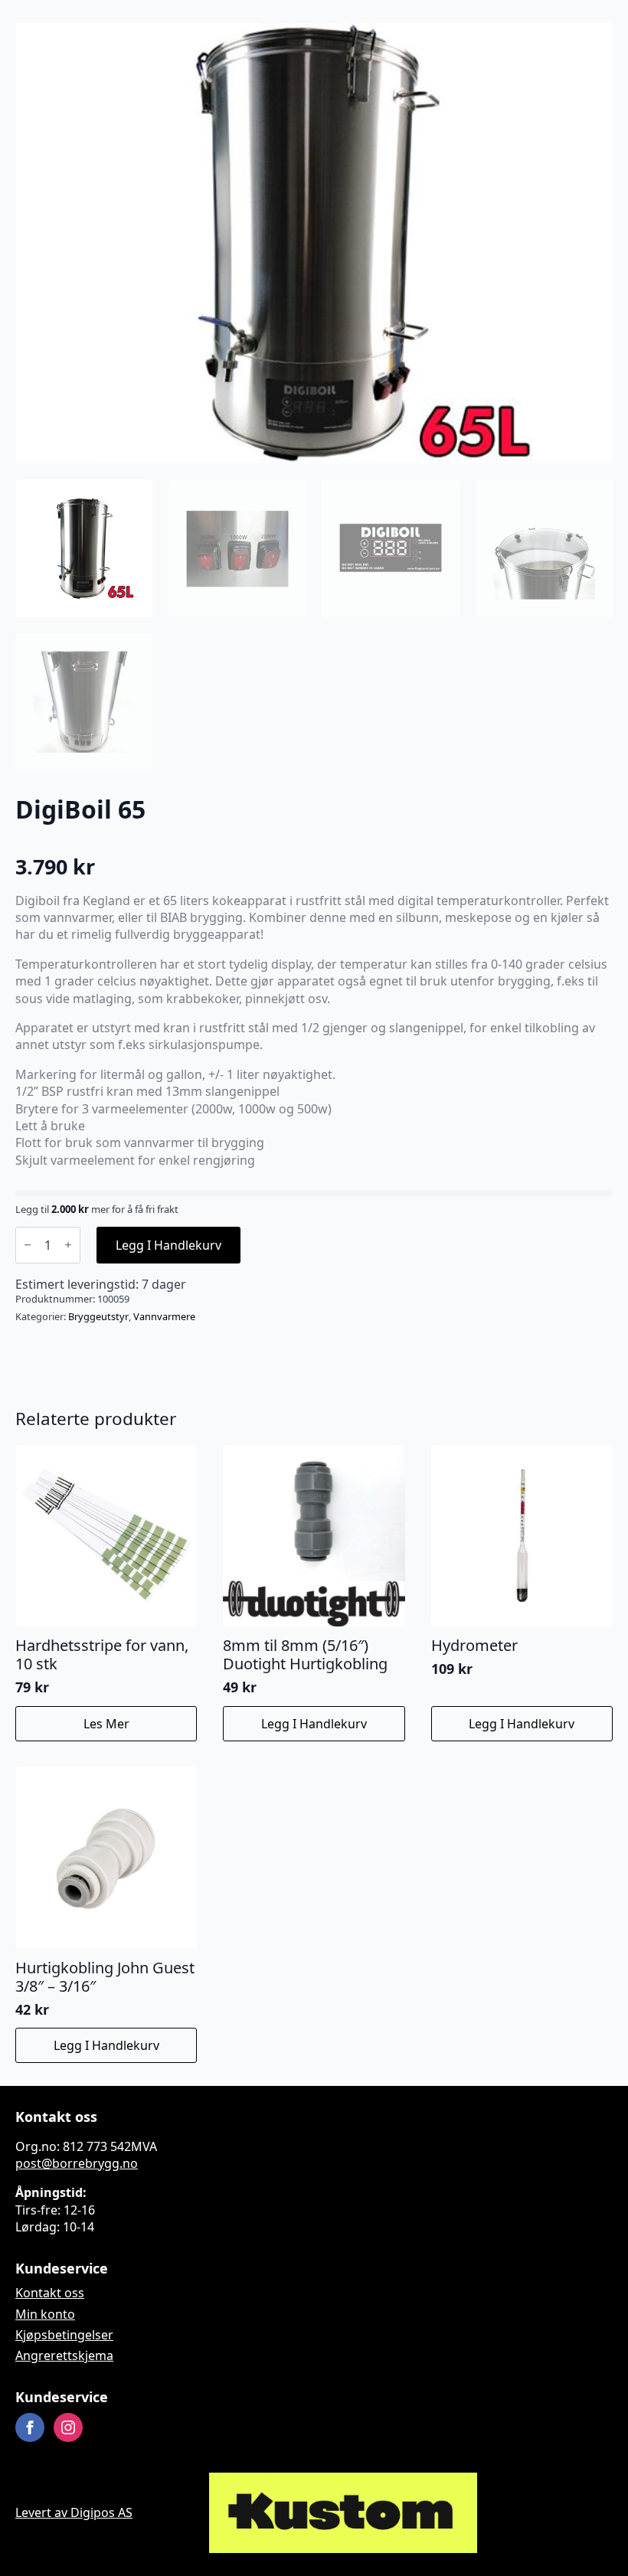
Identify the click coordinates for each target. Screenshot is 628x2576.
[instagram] (68, 2428)
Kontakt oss (50, 2293)
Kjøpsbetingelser (64, 2335)
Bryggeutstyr (98, 1316)
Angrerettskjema (64, 2356)
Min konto (45, 2314)
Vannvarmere (164, 1316)
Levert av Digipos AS (74, 2513)
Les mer (106, 1724)
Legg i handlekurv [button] (314, 1724)
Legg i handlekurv (168, 1245)
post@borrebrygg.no (77, 2163)
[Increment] (68, 1245)
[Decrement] (28, 1245)
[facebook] (30, 2428)
